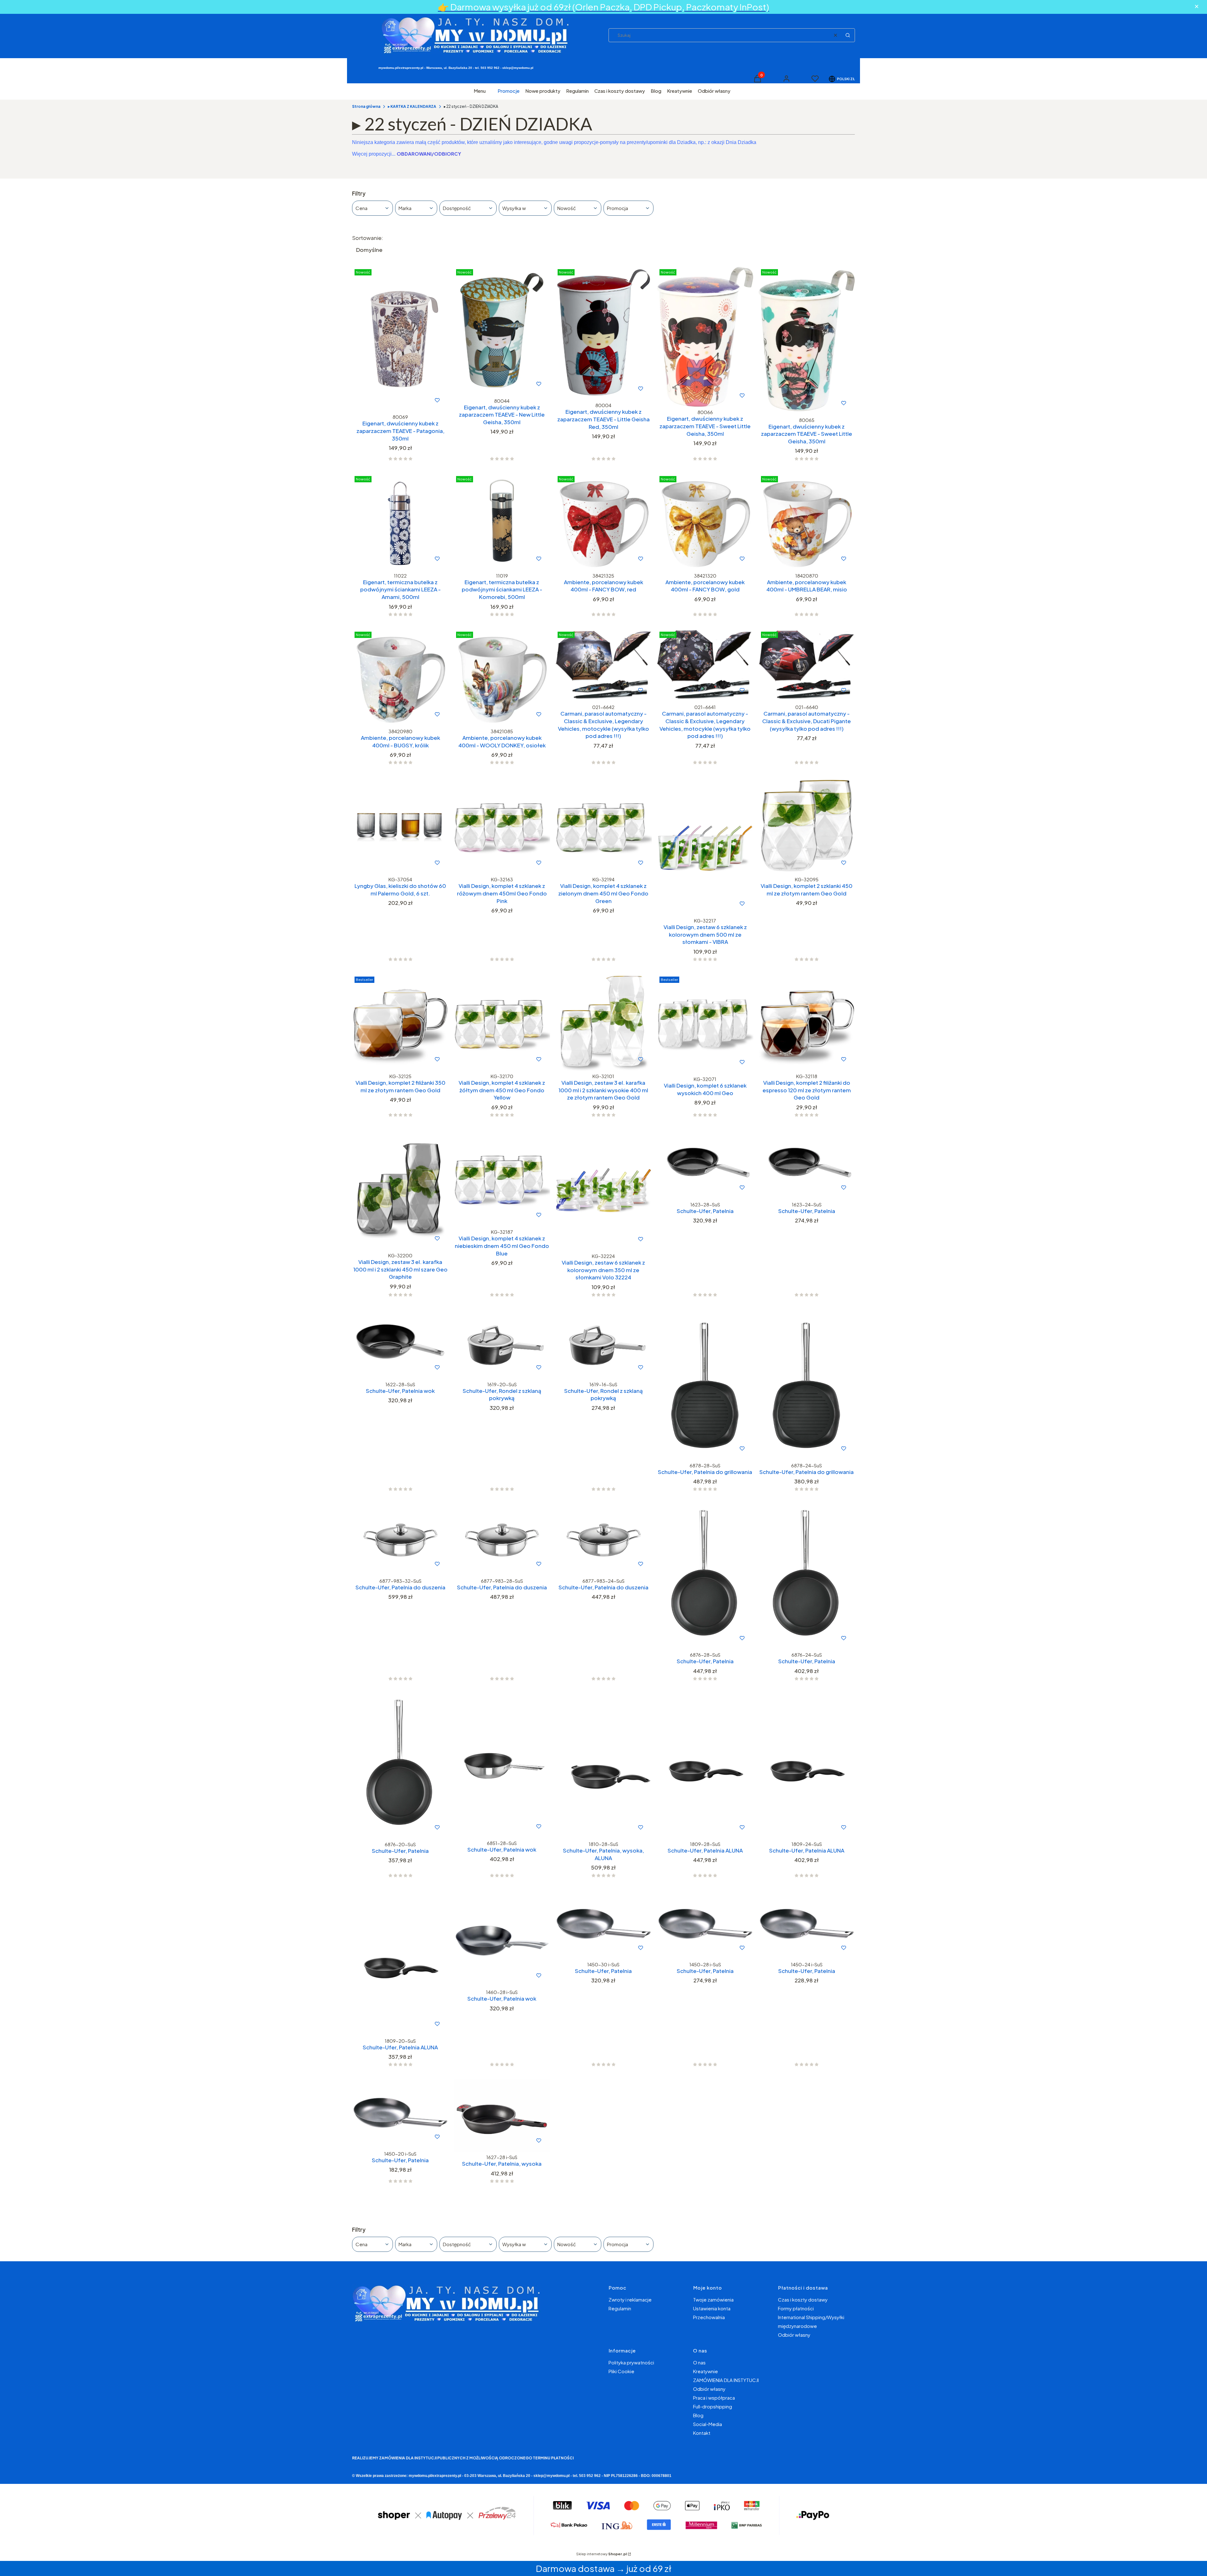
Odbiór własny (794, 2335)
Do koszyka (387, 400)
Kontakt (702, 2433)
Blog (698, 2415)
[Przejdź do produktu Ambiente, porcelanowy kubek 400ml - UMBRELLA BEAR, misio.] (807, 522)
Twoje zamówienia (713, 2299)
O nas (699, 2362)
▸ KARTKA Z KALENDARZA (412, 106)
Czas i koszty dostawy (803, 2299)
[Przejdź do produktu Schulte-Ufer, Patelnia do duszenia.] (400, 1540)
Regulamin (620, 2308)
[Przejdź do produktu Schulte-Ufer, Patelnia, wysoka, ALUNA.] (603, 1766)
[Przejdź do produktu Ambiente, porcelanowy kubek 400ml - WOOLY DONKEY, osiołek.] (502, 677)
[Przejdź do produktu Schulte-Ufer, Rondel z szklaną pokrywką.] (502, 1344)
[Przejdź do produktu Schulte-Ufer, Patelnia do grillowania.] (705, 1385)
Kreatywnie (705, 2371)
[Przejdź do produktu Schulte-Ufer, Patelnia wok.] (400, 1344)
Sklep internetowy (601, 2554)
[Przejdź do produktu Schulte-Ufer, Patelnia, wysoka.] (502, 2115)
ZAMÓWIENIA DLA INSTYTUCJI (726, 2380)
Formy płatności (796, 2308)
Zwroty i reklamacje (630, 2299)
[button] (848, 35)
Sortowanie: (368, 238)
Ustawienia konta (712, 2308)
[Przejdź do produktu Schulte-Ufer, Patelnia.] (705, 1164)
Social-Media (708, 2424)
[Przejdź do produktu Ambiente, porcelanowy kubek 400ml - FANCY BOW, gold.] (705, 522)
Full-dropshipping (713, 2406)
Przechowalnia (709, 2317)
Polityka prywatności (631, 2362)
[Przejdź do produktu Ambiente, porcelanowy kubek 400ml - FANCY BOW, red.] (603, 522)
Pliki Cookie (621, 2371)
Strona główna (366, 106)
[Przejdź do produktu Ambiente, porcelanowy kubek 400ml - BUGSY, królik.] (400, 677)
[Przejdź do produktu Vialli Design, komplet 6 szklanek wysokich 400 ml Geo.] (705, 1024)
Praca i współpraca (714, 2398)
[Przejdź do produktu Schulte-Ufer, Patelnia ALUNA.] (705, 1766)
